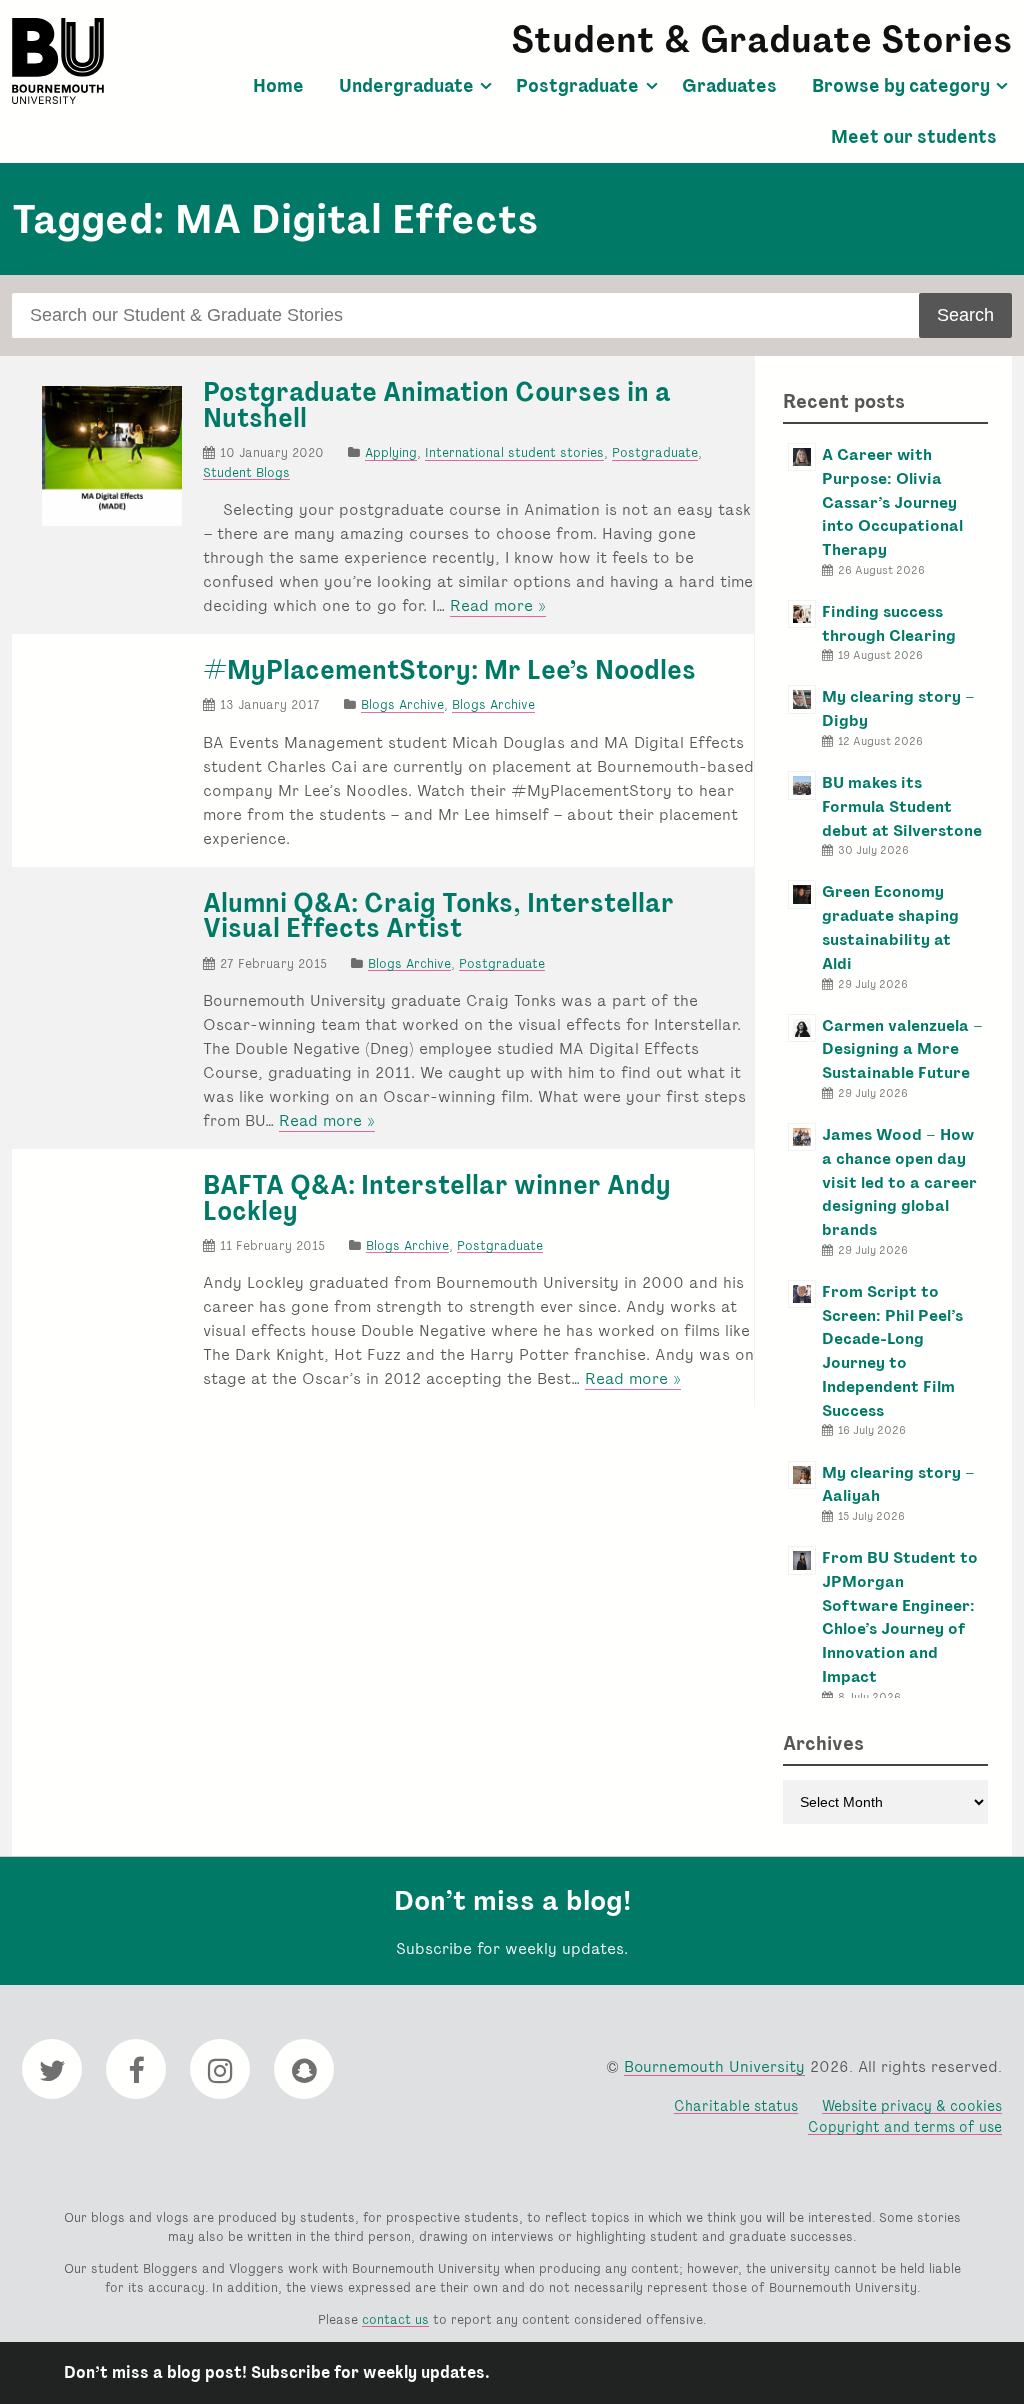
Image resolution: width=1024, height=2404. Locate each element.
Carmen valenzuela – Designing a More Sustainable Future (902, 1049)
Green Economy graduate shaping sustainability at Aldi (890, 927)
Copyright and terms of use (905, 2126)
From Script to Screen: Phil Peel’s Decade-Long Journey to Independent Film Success (892, 1351)
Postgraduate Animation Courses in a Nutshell (437, 405)
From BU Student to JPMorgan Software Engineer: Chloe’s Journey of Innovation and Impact (900, 1617)
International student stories (514, 452)
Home (278, 86)
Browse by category (901, 86)
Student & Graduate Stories (761, 39)
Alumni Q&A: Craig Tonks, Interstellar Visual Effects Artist (438, 916)
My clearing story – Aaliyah (898, 1484)
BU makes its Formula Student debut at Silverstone (902, 806)
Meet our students (914, 137)
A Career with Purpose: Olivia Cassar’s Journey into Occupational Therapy (892, 502)
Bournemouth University (58, 61)
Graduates (729, 86)
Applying (391, 452)
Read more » (498, 606)
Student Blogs (246, 472)
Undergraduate (406, 86)
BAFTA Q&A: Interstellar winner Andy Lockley (437, 1198)
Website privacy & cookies (912, 2105)
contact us (395, 2319)
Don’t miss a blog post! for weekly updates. (277, 2372)
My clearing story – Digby (898, 708)
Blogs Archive (402, 704)
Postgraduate (577, 86)
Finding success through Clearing (889, 623)
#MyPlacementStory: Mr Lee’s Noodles (449, 670)
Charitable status (736, 2105)
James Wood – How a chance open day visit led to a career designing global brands (899, 1182)
